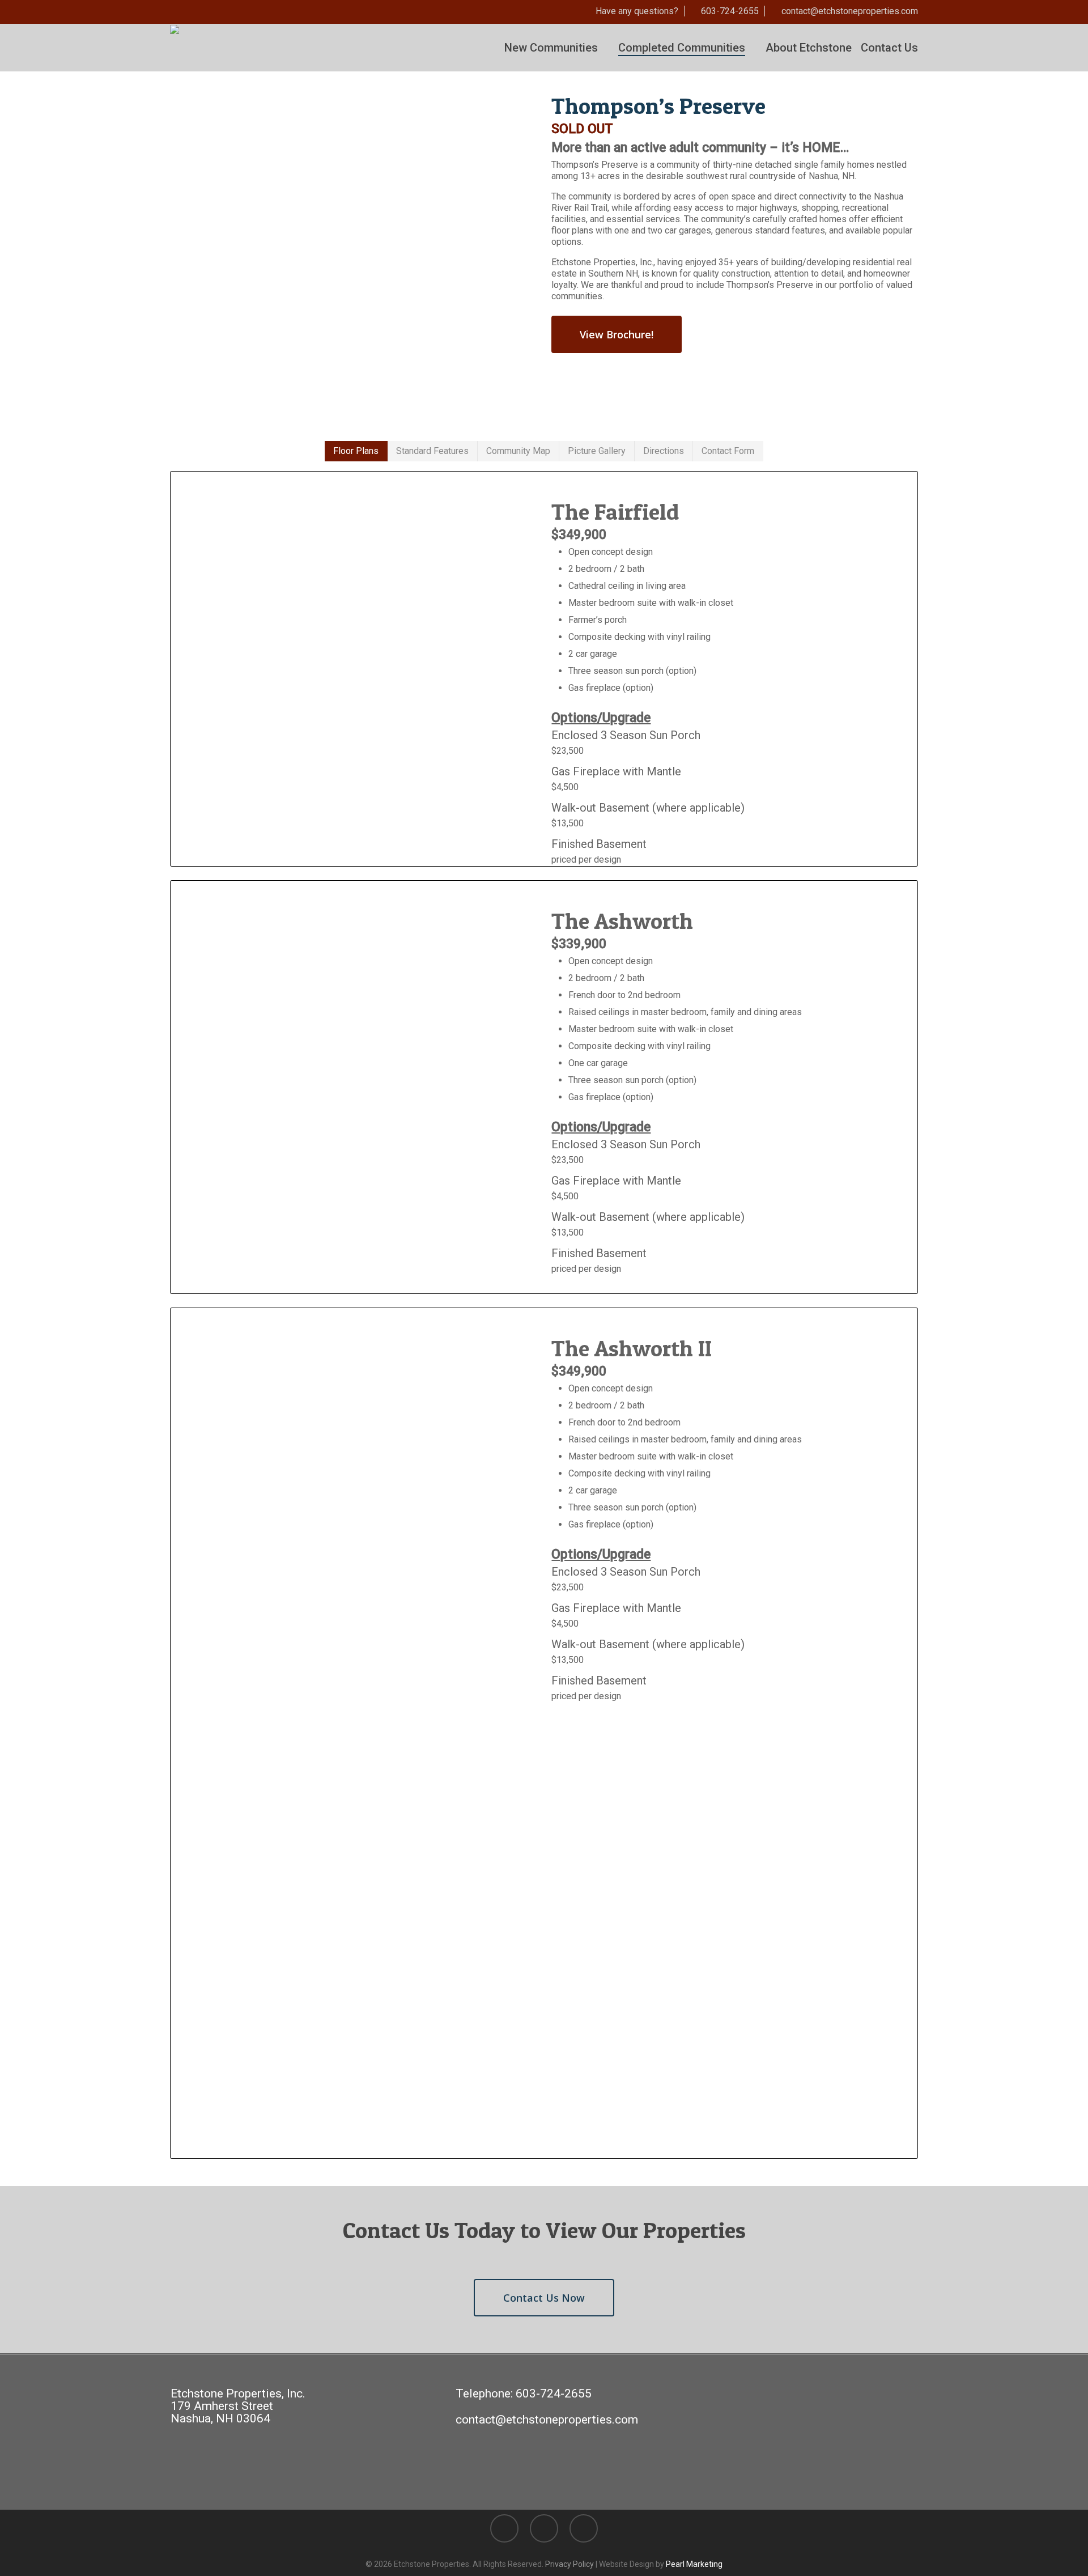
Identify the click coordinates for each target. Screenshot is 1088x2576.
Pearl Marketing (694, 2564)
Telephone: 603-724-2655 (524, 2393)
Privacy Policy (569, 2564)
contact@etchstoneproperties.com (547, 2420)
